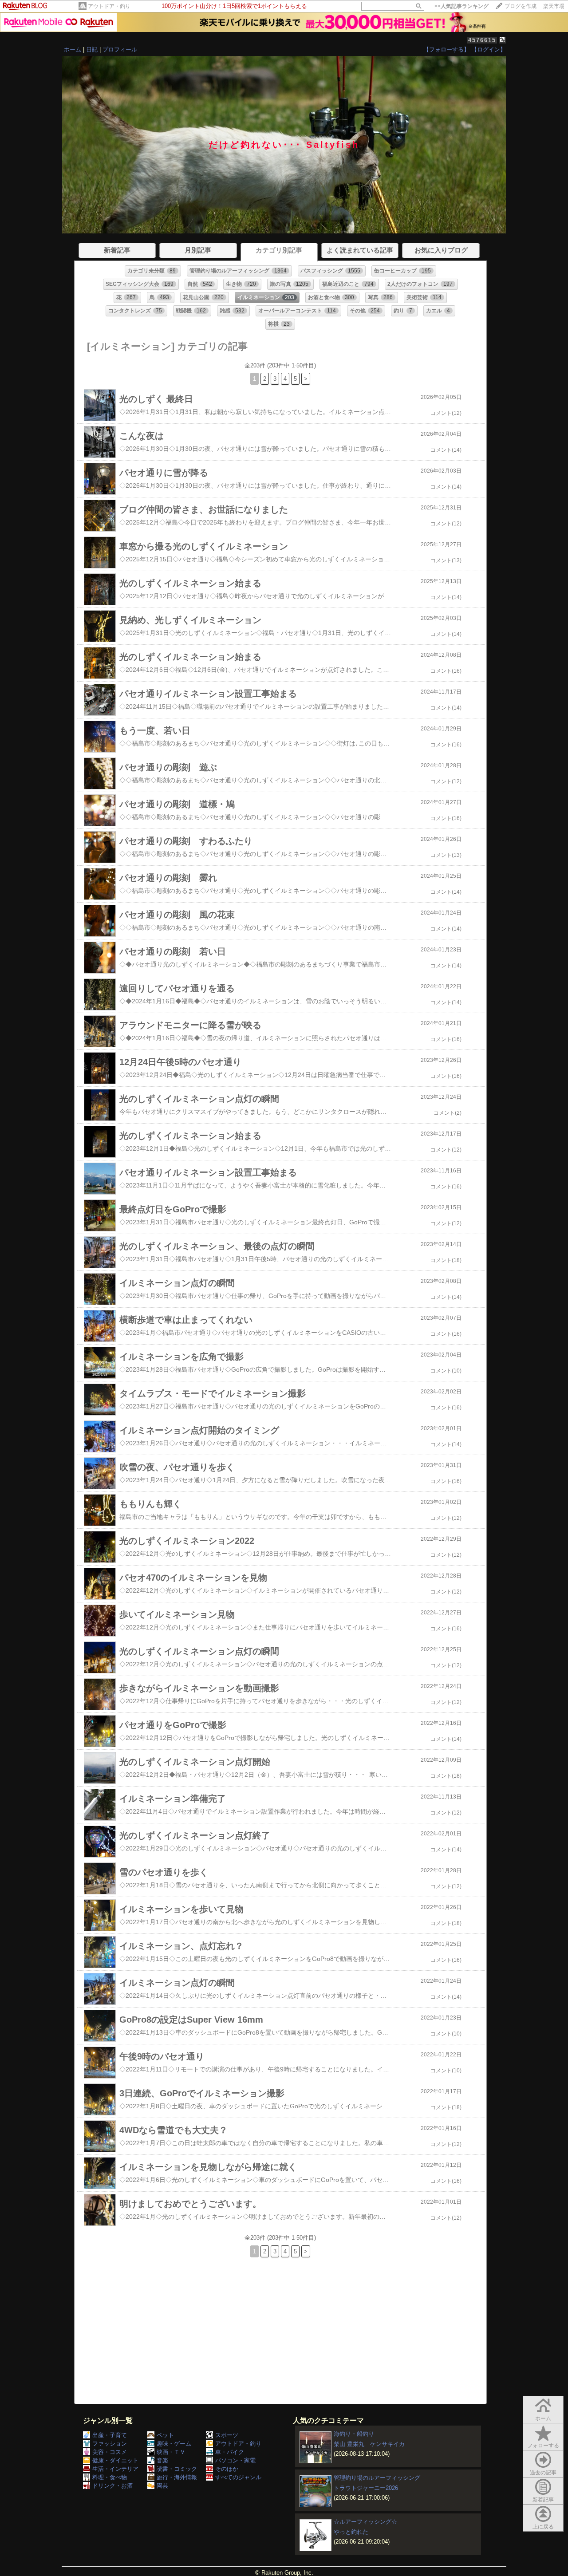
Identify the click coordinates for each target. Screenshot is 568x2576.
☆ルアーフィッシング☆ (365, 2522)
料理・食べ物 (110, 2477)
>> (461, 6)
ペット (165, 2435)
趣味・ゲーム (174, 2444)
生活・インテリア (115, 2469)
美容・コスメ (110, 2452)
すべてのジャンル (238, 2477)
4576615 (482, 40)
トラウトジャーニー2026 (366, 2488)
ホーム (73, 49)
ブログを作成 (521, 6)
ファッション (110, 2444)
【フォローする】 (446, 49)
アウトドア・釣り (109, 6)
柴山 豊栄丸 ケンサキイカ (369, 2444)
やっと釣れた (351, 2532)
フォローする (543, 2446)
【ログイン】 (489, 49)
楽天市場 (554, 6)
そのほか (227, 2469)
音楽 (162, 2460)
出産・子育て (110, 2435)
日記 (92, 49)
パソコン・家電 (235, 2460)
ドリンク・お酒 (112, 2486)
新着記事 (543, 2500)
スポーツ (227, 2435)
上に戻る (543, 2527)
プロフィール (120, 49)
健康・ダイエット (115, 2460)
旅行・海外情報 (177, 2477)
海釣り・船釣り (354, 2434)
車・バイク (230, 2452)
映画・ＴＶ (171, 2452)
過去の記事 (543, 2473)
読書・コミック (177, 2469)
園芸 (162, 2486)
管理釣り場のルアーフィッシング (377, 2478)
